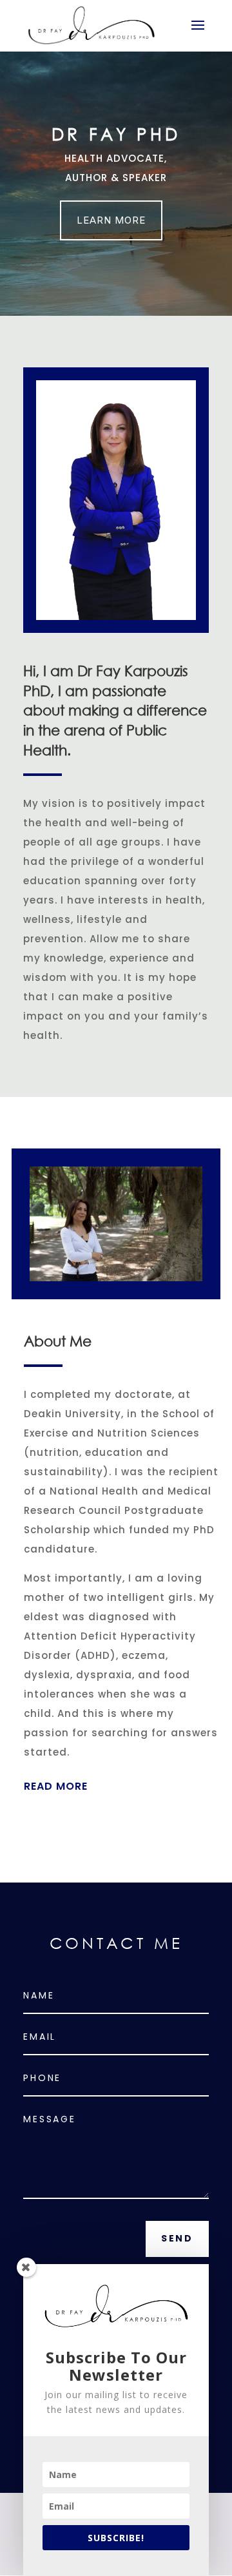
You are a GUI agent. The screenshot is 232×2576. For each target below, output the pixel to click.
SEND (177, 2238)
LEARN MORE (111, 220)
